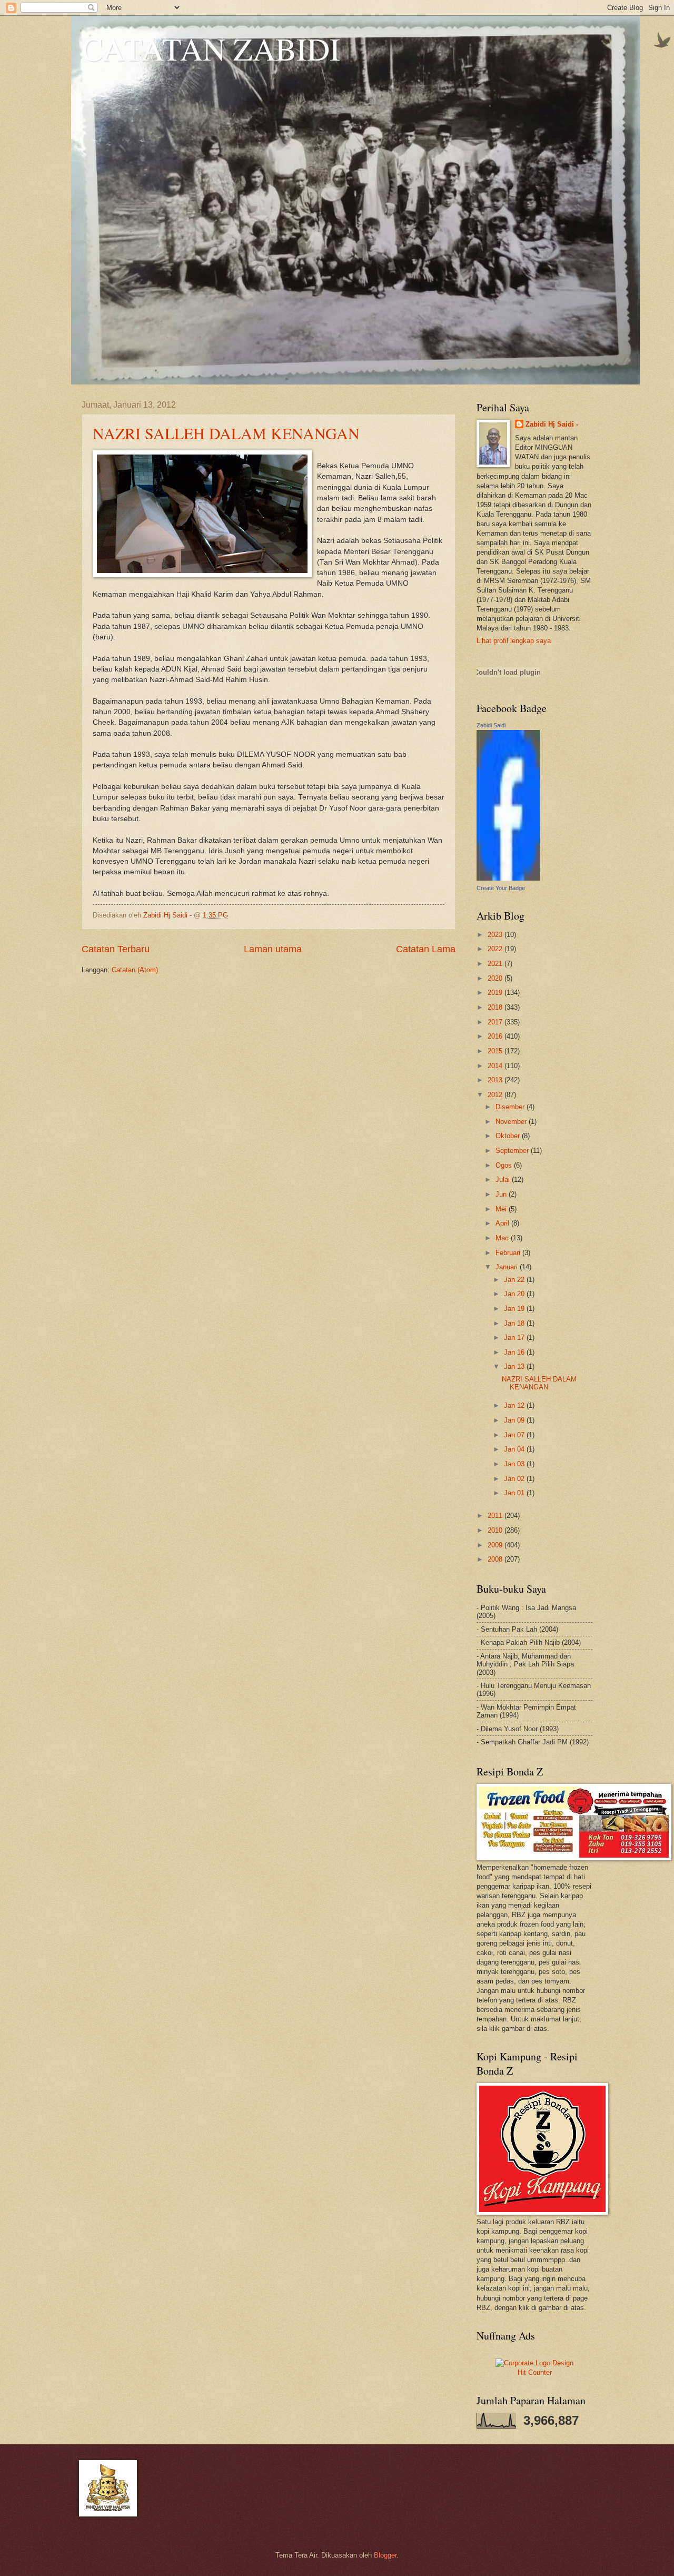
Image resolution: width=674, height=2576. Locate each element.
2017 (496, 1022)
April (503, 1223)
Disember (511, 1107)
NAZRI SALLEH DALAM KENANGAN (226, 433)
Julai (504, 1180)
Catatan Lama (426, 949)
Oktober (509, 1136)
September (513, 1151)
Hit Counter (535, 2372)
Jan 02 (515, 1479)
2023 (496, 935)
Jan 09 (515, 1420)
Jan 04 (515, 1449)
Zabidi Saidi (491, 725)
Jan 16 (515, 1352)
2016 (496, 1036)
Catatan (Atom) (135, 970)
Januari (508, 1267)
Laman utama (273, 949)
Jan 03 (515, 1464)
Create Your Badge (501, 888)
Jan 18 (515, 1323)
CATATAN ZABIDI (211, 48)
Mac (503, 1238)
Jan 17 (515, 1338)
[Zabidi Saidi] (508, 878)
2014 (496, 1066)
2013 (496, 1080)
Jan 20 (515, 1294)
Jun (502, 1194)
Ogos (505, 1165)
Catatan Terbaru (116, 949)
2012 (496, 1095)
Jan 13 (515, 1366)
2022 (496, 949)
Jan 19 (515, 1309)
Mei (502, 1209)
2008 (496, 1559)
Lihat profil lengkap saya (514, 641)
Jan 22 (515, 1280)
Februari (509, 1253)
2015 (496, 1051)
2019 (496, 993)
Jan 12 (515, 1405)
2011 (496, 1516)
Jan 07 (515, 1435)
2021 (496, 964)
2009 (496, 1545)
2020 (496, 978)
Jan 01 (515, 1493)
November (512, 1122)
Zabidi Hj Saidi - (552, 424)
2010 (496, 1530)
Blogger (385, 2555)
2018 (496, 1007)
